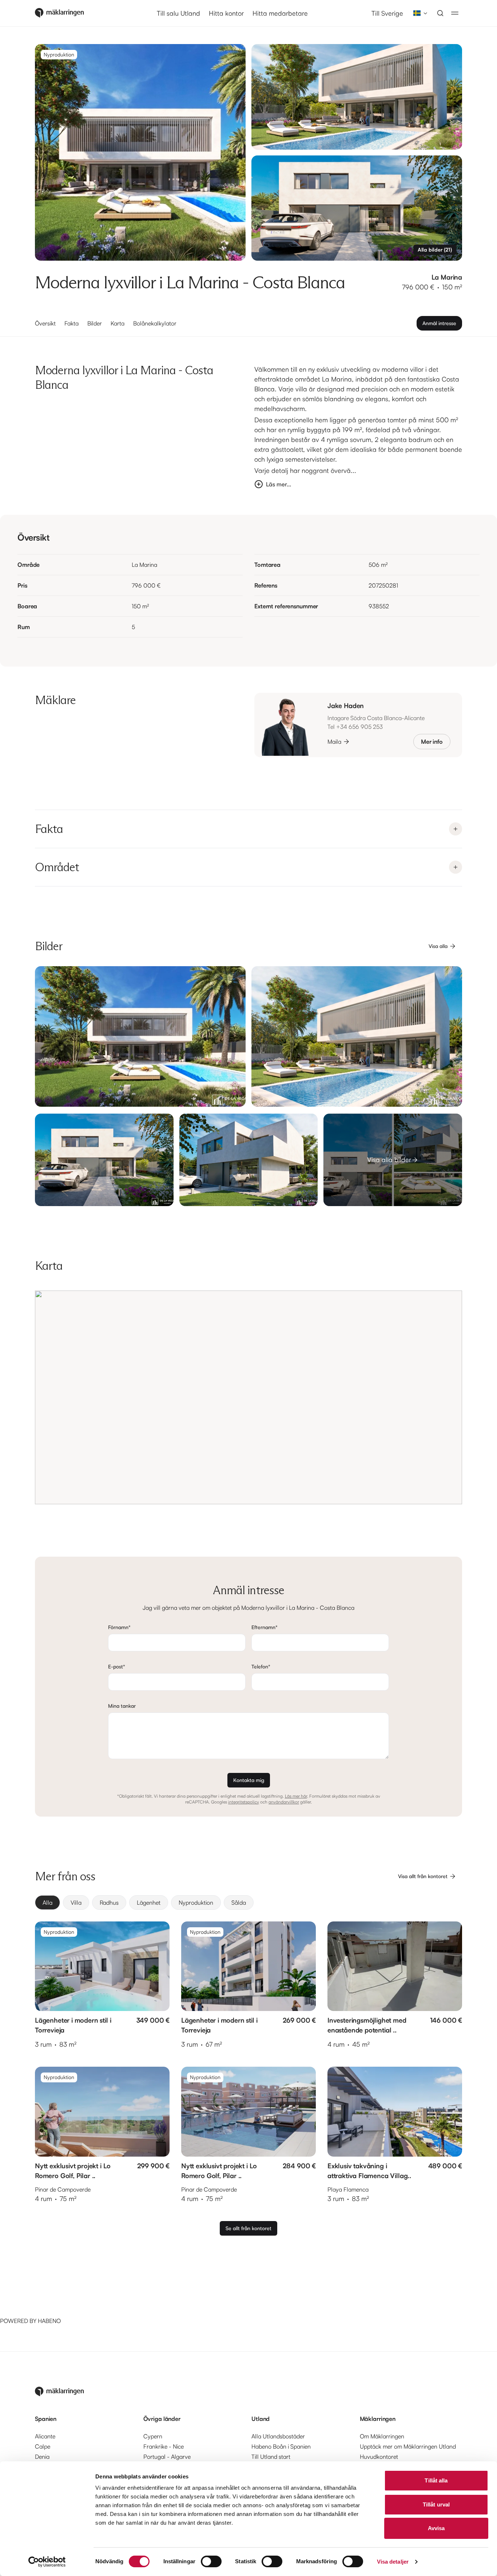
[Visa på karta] (249, 1397)
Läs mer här (296, 1796)
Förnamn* (119, 1627)
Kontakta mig (249, 1780)
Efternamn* (265, 1627)
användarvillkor (284, 1802)
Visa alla (438, 946)
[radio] (47, 1903)
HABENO (49, 2321)
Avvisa (436, 2528)
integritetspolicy (244, 1802)
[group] (249, 1903)
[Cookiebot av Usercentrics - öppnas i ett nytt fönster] (47, 2562)
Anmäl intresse (439, 323)
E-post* (117, 1666)
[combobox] (418, 13)
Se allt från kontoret (249, 2228)
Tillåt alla (436, 2480)
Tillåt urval (436, 2504)
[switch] (211, 2561)
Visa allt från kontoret (423, 1876)
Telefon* (261, 1666)
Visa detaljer (393, 2562)
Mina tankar (122, 1706)
